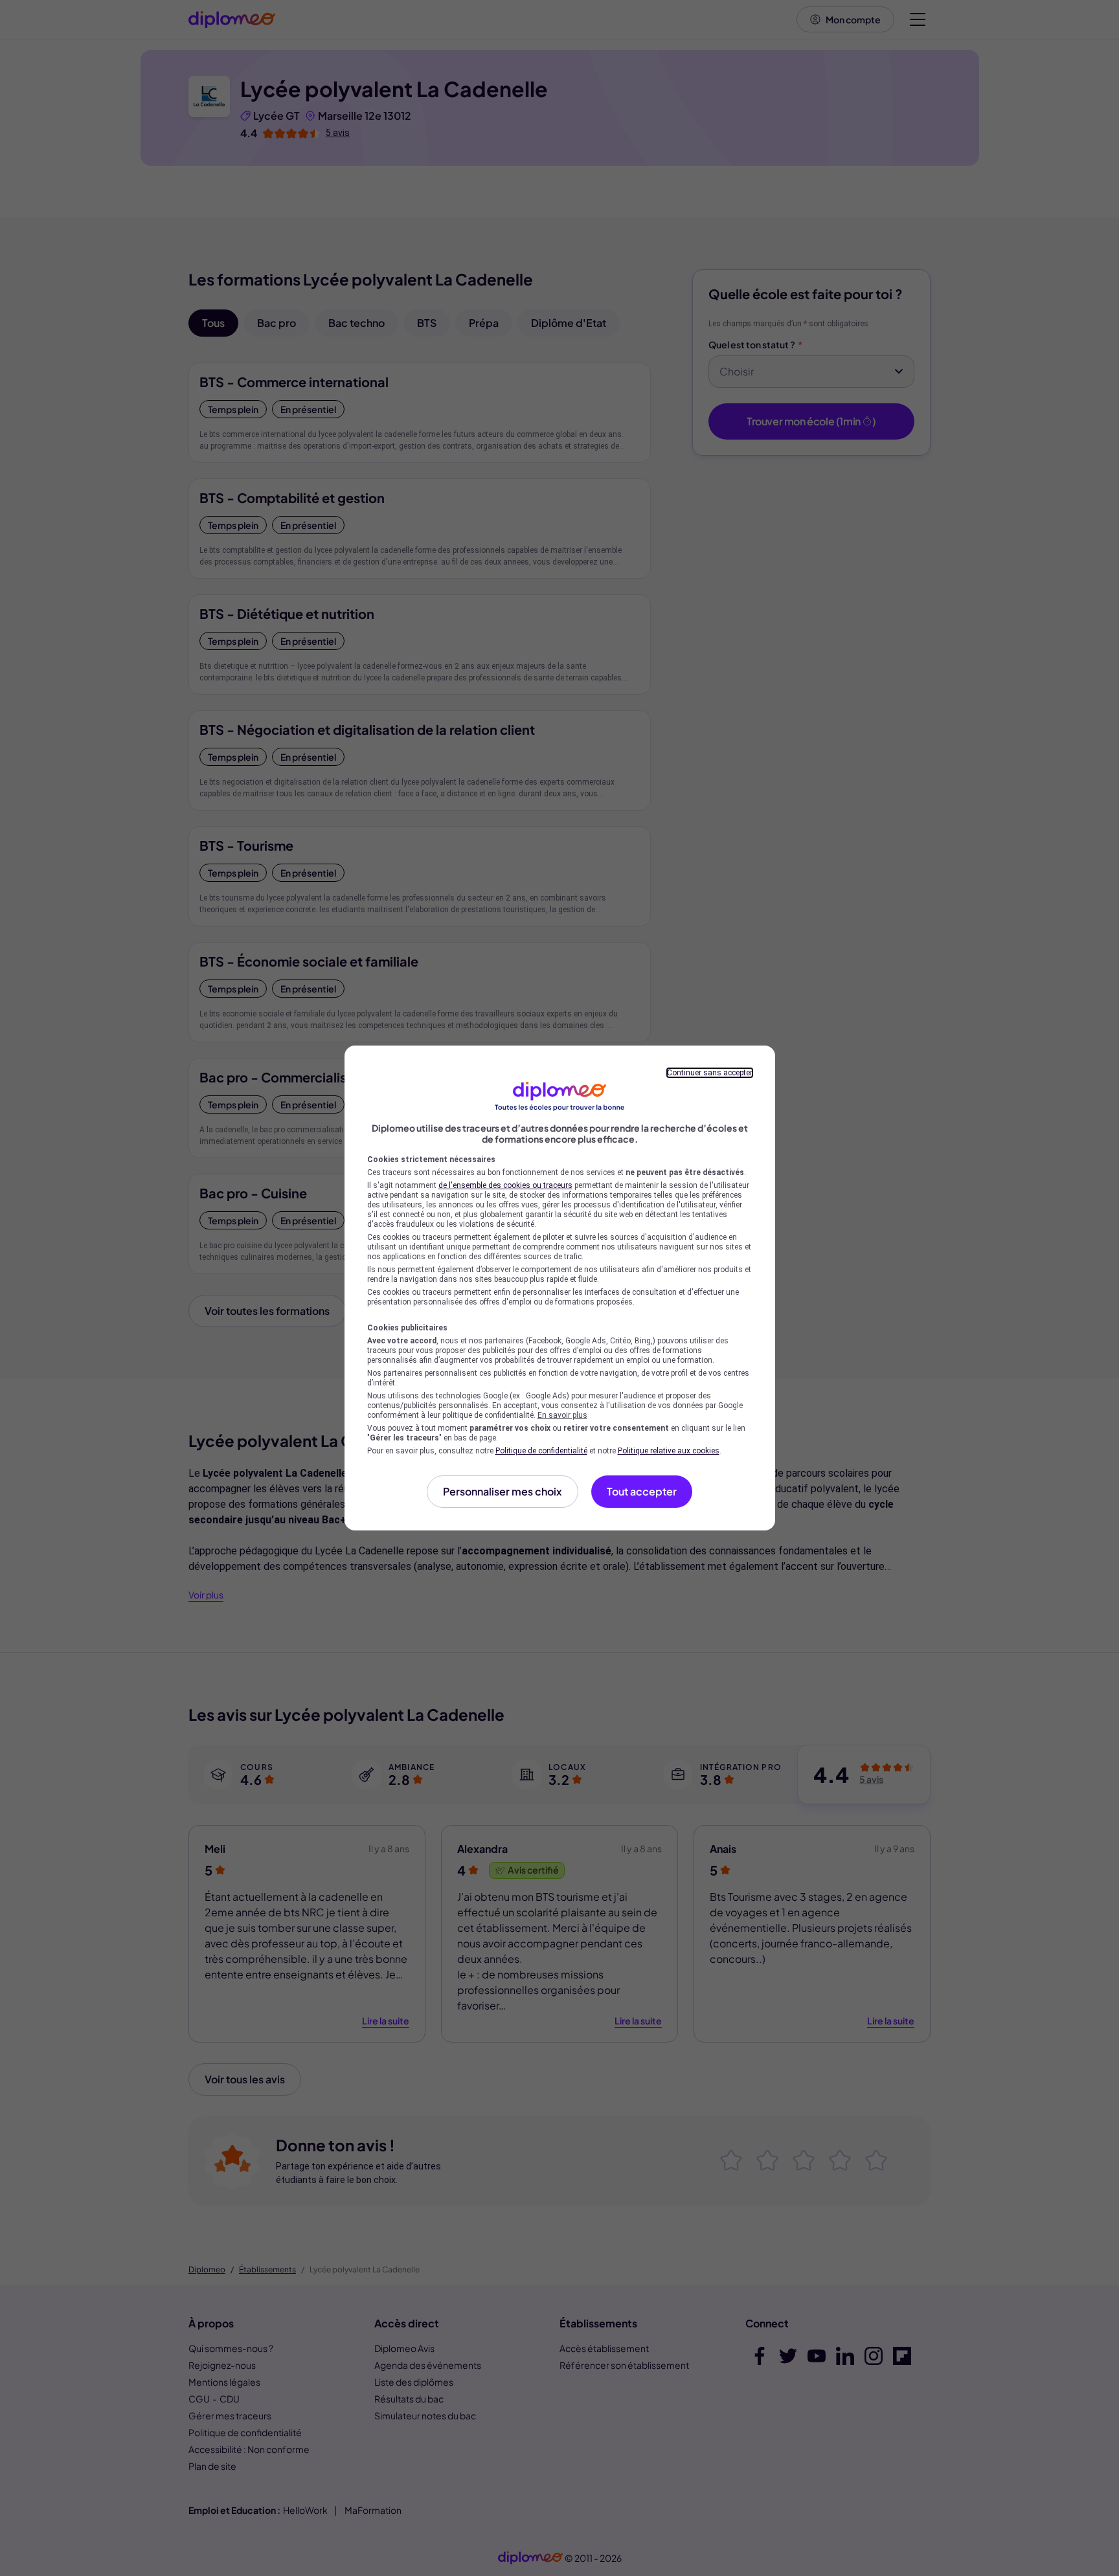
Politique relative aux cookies (669, 1451)
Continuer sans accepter (710, 1073)
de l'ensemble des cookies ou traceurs (505, 1185)
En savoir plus (562, 1415)
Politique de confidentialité (541, 1451)
